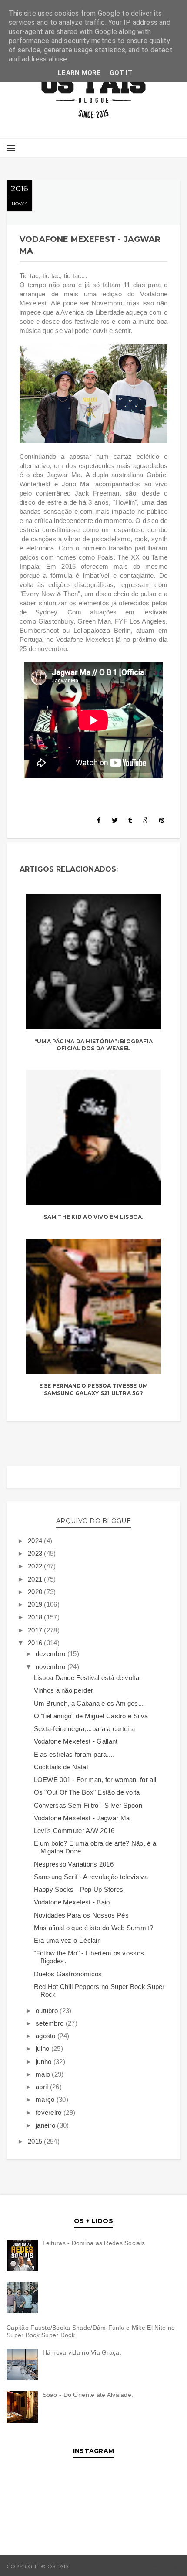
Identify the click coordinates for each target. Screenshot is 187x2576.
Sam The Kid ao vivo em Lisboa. (93, 1217)
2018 (36, 1617)
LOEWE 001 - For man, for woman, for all (95, 1780)
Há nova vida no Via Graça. (82, 2352)
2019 (36, 1604)
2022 (36, 1566)
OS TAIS (80, 2566)
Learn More (79, 73)
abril (43, 2087)
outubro (48, 2011)
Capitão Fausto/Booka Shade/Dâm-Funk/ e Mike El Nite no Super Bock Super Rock (91, 2331)
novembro (52, 1667)
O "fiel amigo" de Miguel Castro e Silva (91, 1716)
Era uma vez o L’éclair (67, 1940)
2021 (36, 1579)
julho (43, 2048)
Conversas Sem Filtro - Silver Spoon (88, 1805)
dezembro (52, 1654)
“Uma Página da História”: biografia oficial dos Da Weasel (93, 1045)
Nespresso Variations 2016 (74, 1864)
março (46, 2099)
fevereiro (50, 2113)
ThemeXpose (161, 2566)
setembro (51, 2023)
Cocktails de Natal (61, 1767)
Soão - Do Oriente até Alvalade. (88, 2395)
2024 (36, 1541)
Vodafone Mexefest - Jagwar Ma (82, 1818)
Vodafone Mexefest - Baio (72, 1902)
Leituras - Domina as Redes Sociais (94, 2243)
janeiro (46, 2125)
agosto (47, 2036)
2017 (36, 1630)
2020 (36, 1592)
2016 (36, 1643)
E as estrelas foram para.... (74, 1754)
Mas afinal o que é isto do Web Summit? (93, 1928)
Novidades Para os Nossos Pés (81, 1915)
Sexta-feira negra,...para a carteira (85, 1729)
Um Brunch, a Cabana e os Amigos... (89, 1703)
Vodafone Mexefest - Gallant (76, 1741)
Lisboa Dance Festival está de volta (87, 1678)
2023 (36, 1553)
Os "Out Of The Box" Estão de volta (87, 1792)
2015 (36, 2141)
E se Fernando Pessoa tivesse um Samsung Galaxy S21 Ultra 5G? (93, 1389)
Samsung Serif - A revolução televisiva (91, 1877)
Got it (121, 73)
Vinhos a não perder (64, 1690)
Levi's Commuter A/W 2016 (74, 1831)
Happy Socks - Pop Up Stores (79, 1889)
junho (45, 2062)
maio (44, 2074)
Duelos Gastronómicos (68, 1974)
